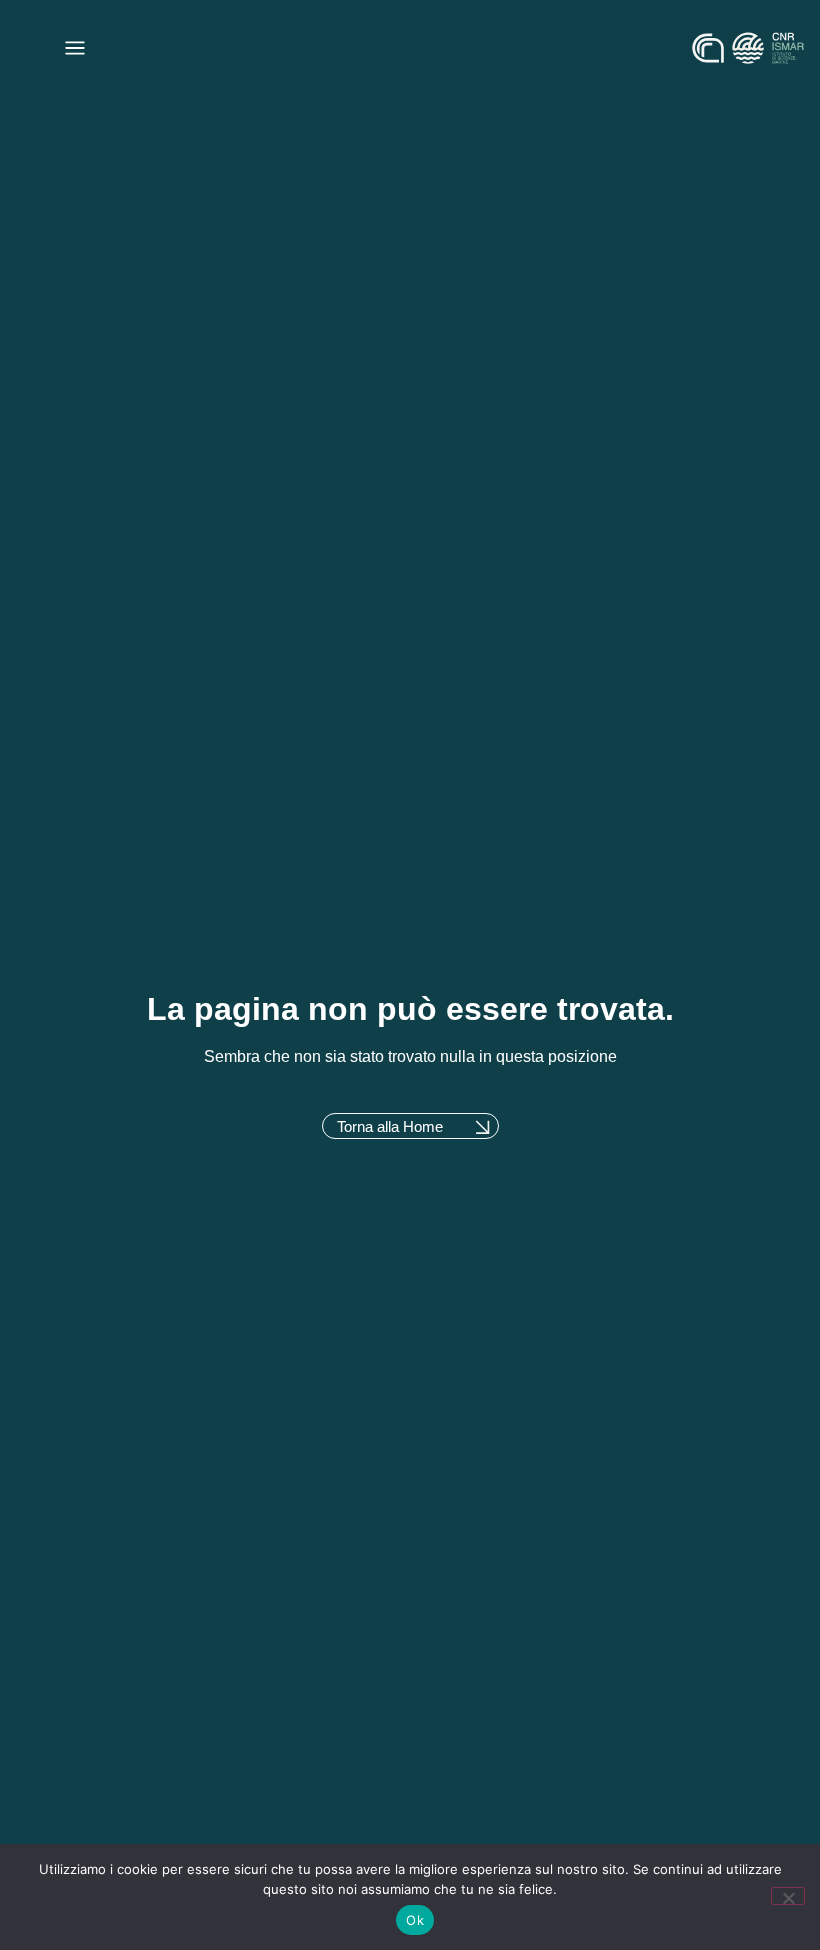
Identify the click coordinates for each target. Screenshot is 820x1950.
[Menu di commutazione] (75, 48)
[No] (788, 1896)
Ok (415, 1920)
